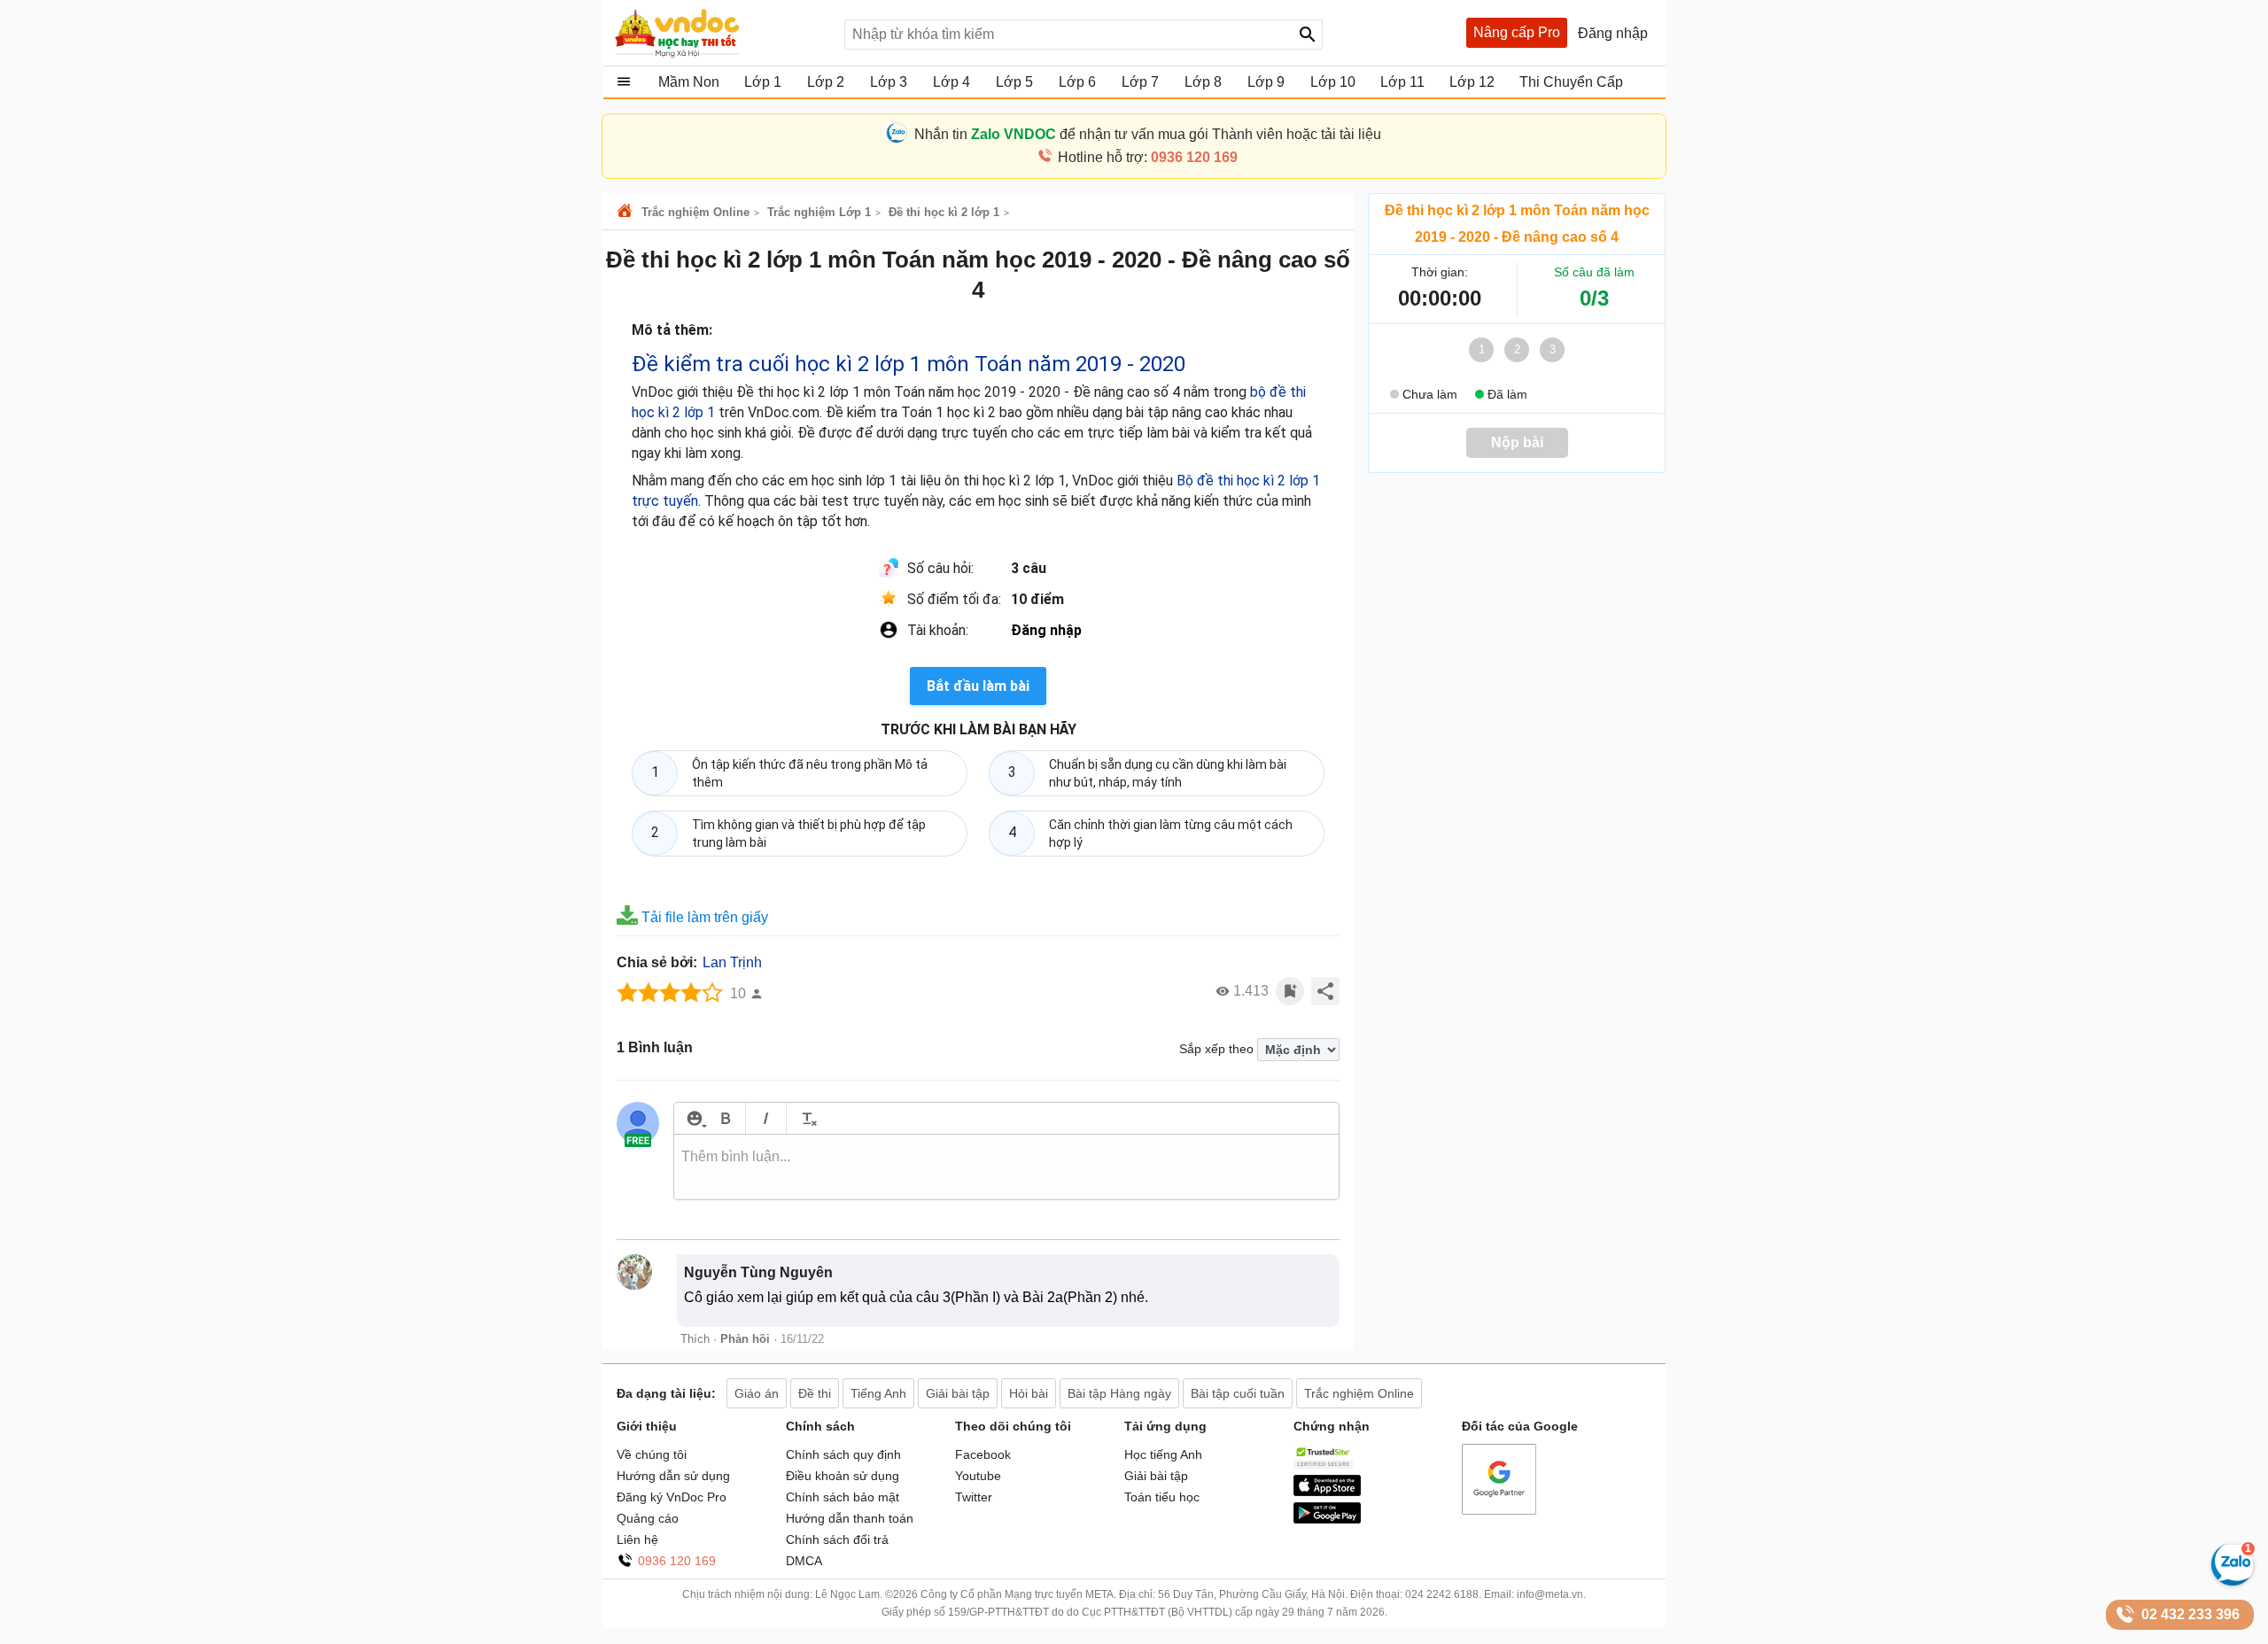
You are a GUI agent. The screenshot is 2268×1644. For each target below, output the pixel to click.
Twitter (974, 1497)
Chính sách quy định (843, 1454)
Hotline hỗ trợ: (1148, 157)
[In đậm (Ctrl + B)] (725, 1118)
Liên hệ (637, 1539)
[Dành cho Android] (1327, 1519)
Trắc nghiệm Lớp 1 (819, 212)
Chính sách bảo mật (843, 1497)
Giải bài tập (1156, 1476)
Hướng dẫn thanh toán (850, 1518)
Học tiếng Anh (1163, 1454)
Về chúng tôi (652, 1454)
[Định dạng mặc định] (807, 1118)
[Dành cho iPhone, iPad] (1327, 1492)
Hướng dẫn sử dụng (673, 1476)
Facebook (983, 1454)
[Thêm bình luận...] (1006, 1167)
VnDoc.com (627, 212)
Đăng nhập (1046, 630)
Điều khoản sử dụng (843, 1476)
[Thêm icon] (694, 1118)
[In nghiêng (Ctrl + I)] (766, 1118)
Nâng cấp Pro (1517, 32)
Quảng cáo (648, 1518)
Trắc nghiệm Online (695, 212)
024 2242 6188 (1442, 1594)
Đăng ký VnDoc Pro (672, 1497)
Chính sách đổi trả (837, 1539)
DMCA (804, 1561)
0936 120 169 (677, 1561)
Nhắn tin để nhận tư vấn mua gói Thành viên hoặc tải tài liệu (1148, 134)
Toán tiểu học (1162, 1497)
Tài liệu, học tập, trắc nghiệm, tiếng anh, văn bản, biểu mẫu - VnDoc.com (720, 33)
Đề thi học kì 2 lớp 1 (944, 212)
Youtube (978, 1476)
